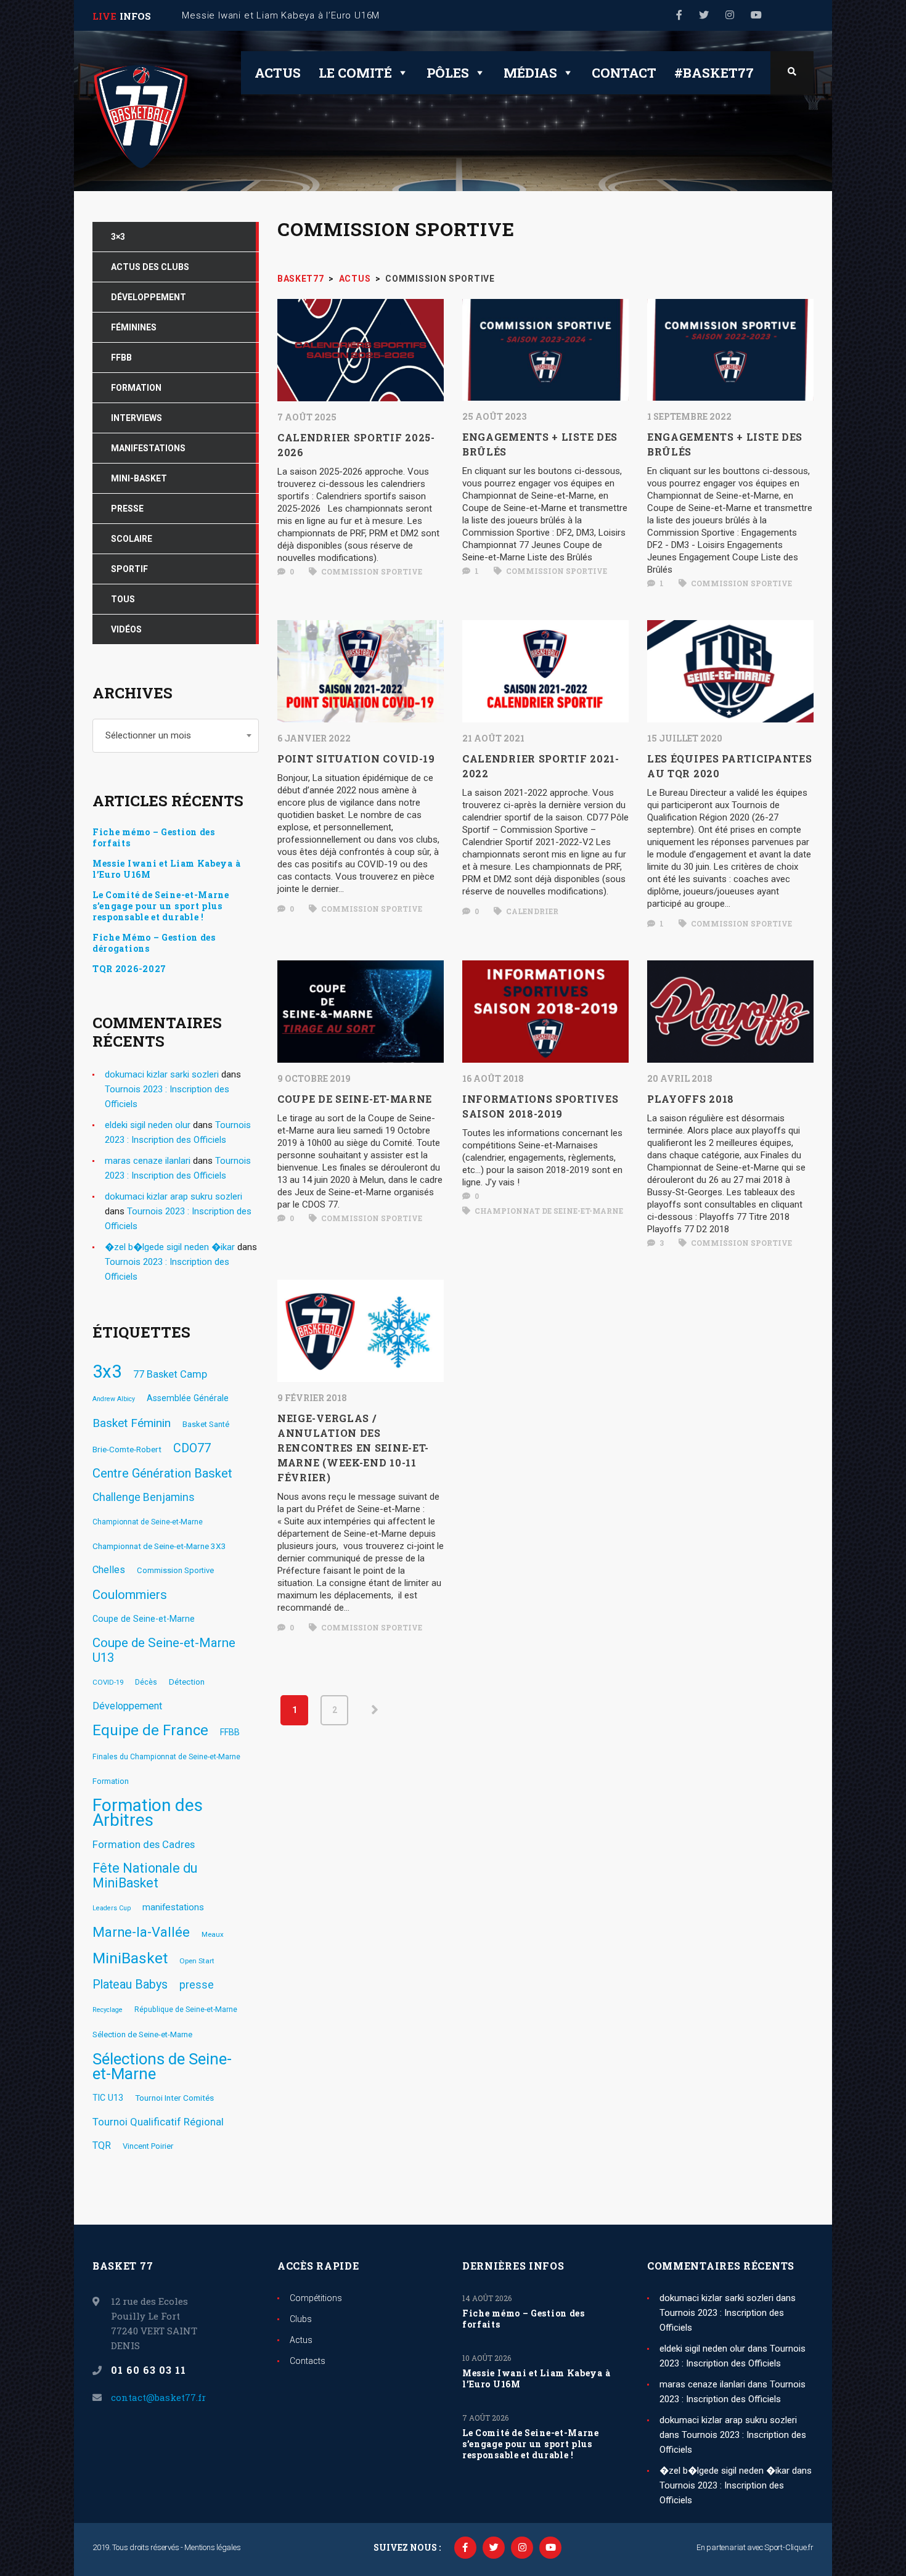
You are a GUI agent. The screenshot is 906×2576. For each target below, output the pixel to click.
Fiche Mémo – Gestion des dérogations (154, 943)
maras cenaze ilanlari (148, 1161)
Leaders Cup (112, 1908)
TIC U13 (108, 2098)
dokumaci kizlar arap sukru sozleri (173, 1196)
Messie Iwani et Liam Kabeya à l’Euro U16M (166, 869)
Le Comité (355, 73)
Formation (111, 1781)
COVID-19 (108, 1682)
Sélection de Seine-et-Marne (142, 2034)
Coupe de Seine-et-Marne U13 (164, 1650)
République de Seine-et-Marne (186, 2010)
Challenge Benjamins (144, 1497)
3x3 (107, 1372)
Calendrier (531, 911)
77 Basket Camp (170, 1374)
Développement (127, 1706)
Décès (146, 1682)
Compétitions (316, 2298)
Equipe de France (150, 1730)
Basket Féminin (132, 1423)
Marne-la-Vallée (141, 1932)
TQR (102, 2145)
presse (197, 1985)
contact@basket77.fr (158, 2397)
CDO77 (192, 1448)
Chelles (109, 1570)
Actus (278, 73)
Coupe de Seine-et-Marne (144, 1619)
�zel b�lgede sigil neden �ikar (170, 1247)
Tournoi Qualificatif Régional (158, 2122)
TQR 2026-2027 (129, 969)
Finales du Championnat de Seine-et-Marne (166, 1757)
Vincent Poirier (148, 2146)
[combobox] (176, 736)
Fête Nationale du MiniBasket (145, 1876)
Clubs (301, 2319)
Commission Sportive (371, 571)
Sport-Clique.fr (789, 2547)
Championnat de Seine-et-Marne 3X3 (159, 1546)
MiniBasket (130, 1958)
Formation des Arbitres (148, 1813)
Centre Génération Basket (162, 1473)
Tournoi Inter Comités (174, 2098)
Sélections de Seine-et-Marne (162, 2066)
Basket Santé (206, 1424)
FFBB (230, 1732)
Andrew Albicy (114, 1399)
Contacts (308, 2361)
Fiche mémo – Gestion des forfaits (154, 838)
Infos (135, 16)
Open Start (197, 1961)
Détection (187, 1682)
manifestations (173, 1907)
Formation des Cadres (144, 1844)
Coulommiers (130, 1595)
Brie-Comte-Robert (127, 1449)
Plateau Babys (130, 1985)
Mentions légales (212, 2547)
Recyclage (108, 2010)
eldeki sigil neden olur (148, 1125)
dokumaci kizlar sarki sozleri (162, 1074)
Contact (624, 73)
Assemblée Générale (188, 1398)
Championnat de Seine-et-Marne (548, 1211)
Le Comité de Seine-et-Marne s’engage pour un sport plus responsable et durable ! (161, 906)
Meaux (213, 1934)
